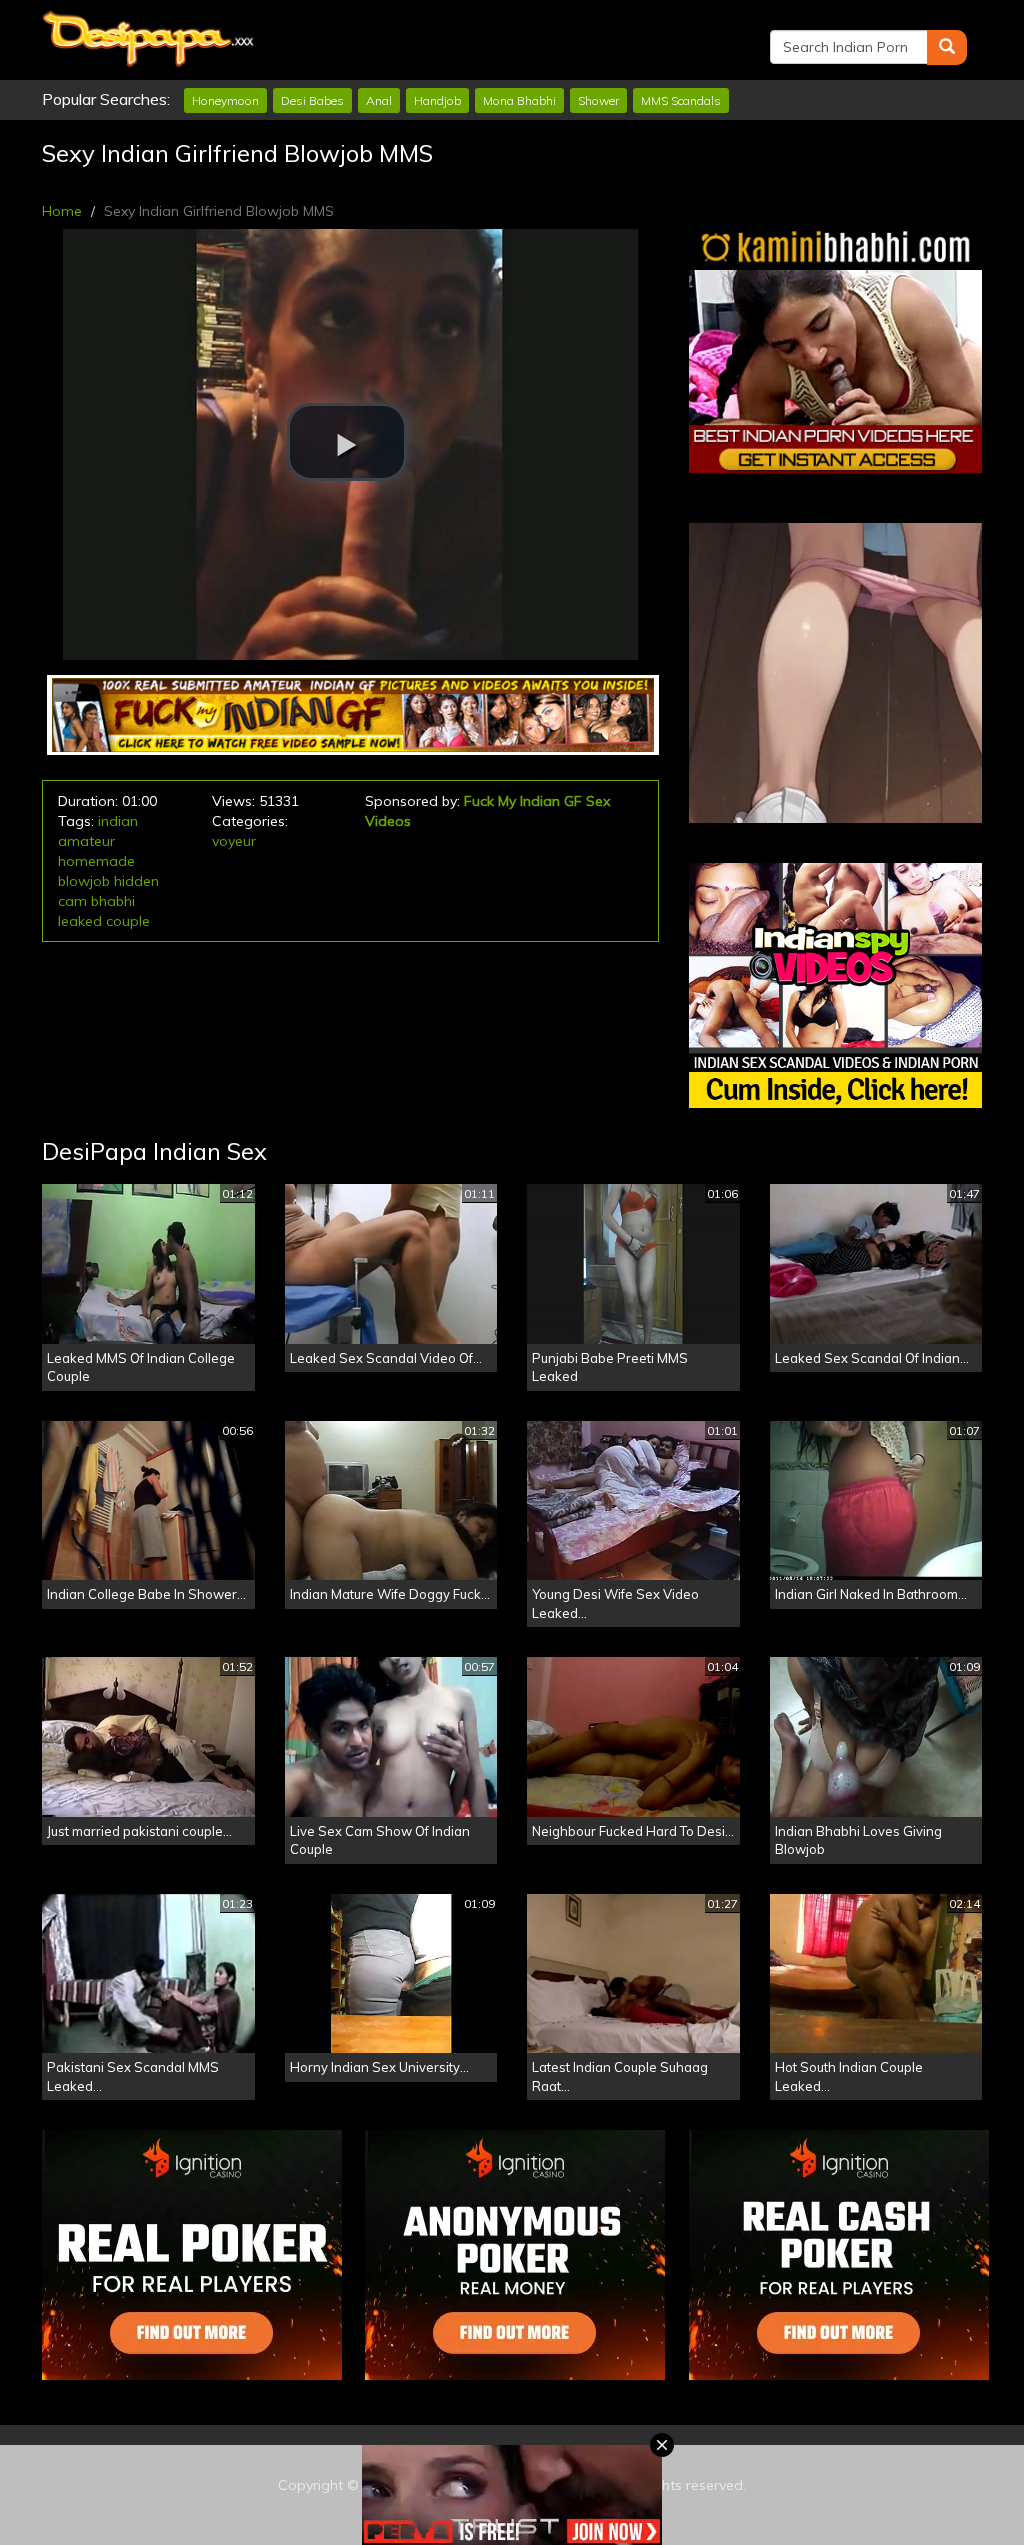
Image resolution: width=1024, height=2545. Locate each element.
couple (128, 921)
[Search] (947, 47)
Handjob (437, 100)
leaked (80, 921)
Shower (598, 100)
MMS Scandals (681, 100)
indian (118, 821)
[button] (347, 442)
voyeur (234, 841)
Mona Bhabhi (519, 100)
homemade (96, 861)
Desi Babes (312, 100)
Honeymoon (225, 100)
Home (62, 211)
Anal (379, 100)
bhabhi (113, 901)
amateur (86, 841)
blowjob (84, 881)
